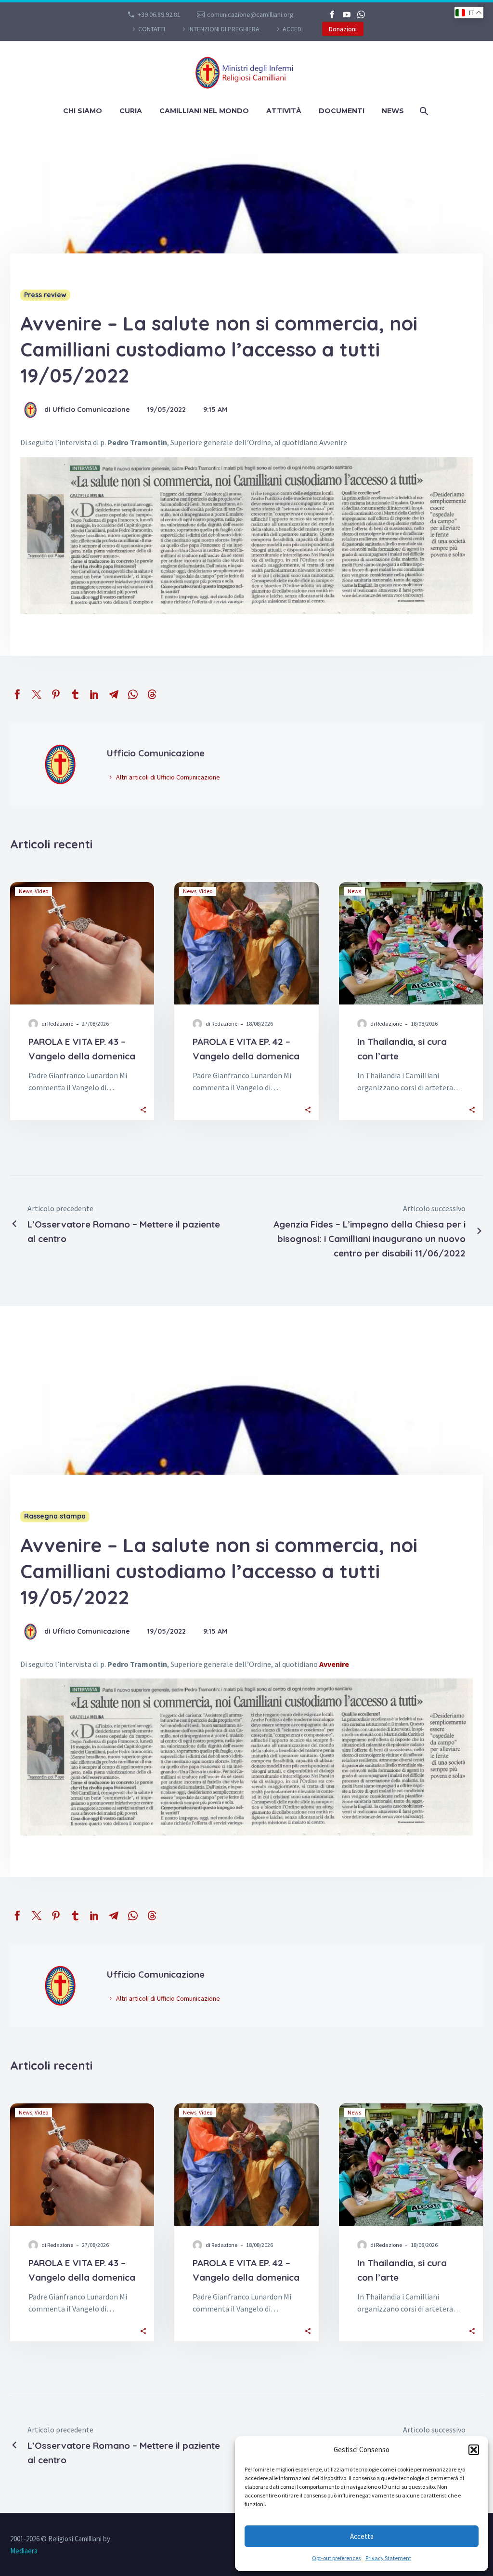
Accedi (293, 29)
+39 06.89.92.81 (159, 14)
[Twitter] (37, 694)
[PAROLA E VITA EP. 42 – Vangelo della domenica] (246, 943)
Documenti (342, 111)
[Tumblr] (75, 694)
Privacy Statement (388, 2558)
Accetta (362, 2536)
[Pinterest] (56, 694)
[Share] (143, 1109)
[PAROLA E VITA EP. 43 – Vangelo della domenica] (82, 943)
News (393, 111)
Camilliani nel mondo (204, 111)
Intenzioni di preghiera (224, 29)
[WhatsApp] (361, 14)
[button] (474, 2450)
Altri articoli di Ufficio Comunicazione (168, 777)
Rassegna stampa (55, 1516)
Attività (284, 111)
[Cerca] (423, 111)
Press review (45, 295)
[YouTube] (347, 14)
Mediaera (24, 2551)
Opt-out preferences (336, 2558)
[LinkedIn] (94, 694)
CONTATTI (152, 29)
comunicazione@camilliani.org (250, 14)
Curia (131, 111)
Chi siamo (83, 111)
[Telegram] (114, 694)
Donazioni (343, 29)
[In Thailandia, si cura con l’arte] (411, 943)
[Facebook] (332, 14)
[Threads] (152, 694)
